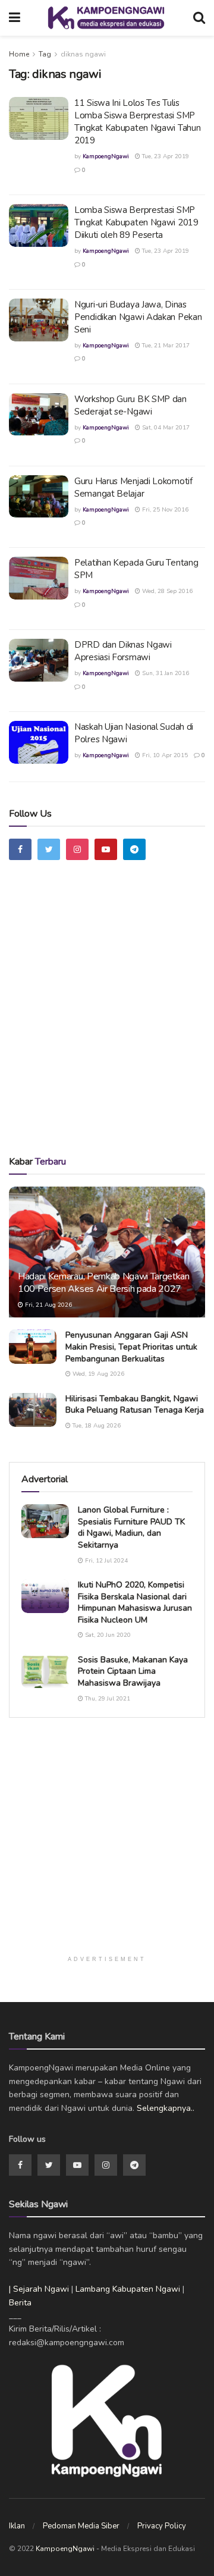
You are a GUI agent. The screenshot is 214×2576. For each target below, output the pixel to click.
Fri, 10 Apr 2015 (164, 755)
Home (19, 54)
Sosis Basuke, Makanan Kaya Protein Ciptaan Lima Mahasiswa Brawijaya (133, 1671)
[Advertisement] (107, 1022)
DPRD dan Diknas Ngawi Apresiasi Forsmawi (123, 651)
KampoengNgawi (106, 156)
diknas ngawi (83, 54)
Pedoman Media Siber (81, 2526)
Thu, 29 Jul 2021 (107, 1699)
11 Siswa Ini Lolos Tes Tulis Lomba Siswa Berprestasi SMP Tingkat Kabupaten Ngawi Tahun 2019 (137, 122)
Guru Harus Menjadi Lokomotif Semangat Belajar (133, 487)
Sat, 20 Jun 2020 (107, 1635)
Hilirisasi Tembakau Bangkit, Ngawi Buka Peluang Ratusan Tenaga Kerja (135, 1405)
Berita (20, 2303)
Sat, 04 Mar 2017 (165, 428)
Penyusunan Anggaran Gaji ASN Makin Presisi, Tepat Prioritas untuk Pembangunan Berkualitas (131, 1347)
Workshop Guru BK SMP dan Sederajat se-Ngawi (130, 405)
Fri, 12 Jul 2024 (106, 1561)
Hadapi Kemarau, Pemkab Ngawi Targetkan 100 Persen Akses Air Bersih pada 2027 (104, 1283)
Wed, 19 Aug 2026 (97, 1374)
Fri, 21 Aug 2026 (48, 1305)
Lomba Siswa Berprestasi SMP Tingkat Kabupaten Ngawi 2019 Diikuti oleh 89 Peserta (136, 222)
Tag (45, 54)
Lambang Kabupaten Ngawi (128, 2289)
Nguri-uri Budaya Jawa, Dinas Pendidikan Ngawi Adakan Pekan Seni (138, 317)
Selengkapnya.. (166, 2108)
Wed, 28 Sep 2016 (166, 591)
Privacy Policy (162, 2526)
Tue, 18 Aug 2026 (96, 1426)
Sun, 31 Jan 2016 (165, 673)
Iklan (17, 2526)
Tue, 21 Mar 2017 (165, 346)
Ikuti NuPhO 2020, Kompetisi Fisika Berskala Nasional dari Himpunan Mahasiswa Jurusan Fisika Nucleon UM (135, 1602)
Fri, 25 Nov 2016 (164, 510)
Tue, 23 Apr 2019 (165, 156)
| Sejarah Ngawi (39, 2289)
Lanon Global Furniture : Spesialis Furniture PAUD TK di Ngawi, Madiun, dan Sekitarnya (131, 1527)
